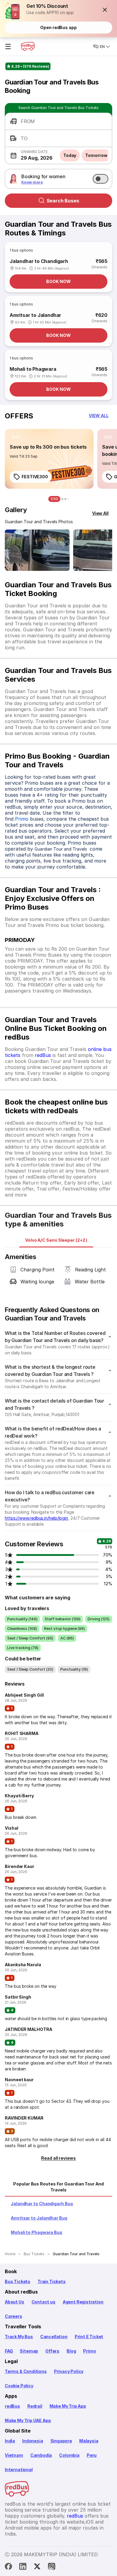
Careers (13, 2316)
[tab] (56, 1240)
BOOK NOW (58, 281)
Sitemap (29, 2351)
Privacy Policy (69, 2371)
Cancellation (54, 2337)
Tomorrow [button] (96, 155)
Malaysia (89, 2441)
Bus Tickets (18, 2281)
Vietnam (14, 2455)
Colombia (69, 2455)
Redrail (35, 2406)
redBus (43, 1055)
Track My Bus (19, 2337)
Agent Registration (83, 2302)
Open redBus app (58, 27)
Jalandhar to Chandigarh (39, 261)
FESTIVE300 (35, 477)
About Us (15, 2302)
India (10, 2441)
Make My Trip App (68, 2406)
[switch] (100, 179)
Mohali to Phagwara (33, 369)
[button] (105, 10)
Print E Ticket (89, 2337)
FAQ (9, 2351)
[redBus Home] (28, 46)
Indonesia (33, 2441)
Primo (22, 819)
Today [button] (70, 155)
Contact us (43, 2302)
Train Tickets (52, 2281)
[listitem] (16, 437)
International (19, 2470)
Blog (71, 2351)
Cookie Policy (19, 2386)
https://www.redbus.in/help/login (36, 1518)
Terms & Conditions (26, 2371)
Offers (52, 2351)
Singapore (61, 2441)
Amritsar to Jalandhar (35, 315)
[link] (49, 459)
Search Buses (63, 201)
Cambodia (41, 2455)
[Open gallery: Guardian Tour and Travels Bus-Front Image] (37, 550)
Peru (92, 2455)
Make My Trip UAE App (28, 2420)
